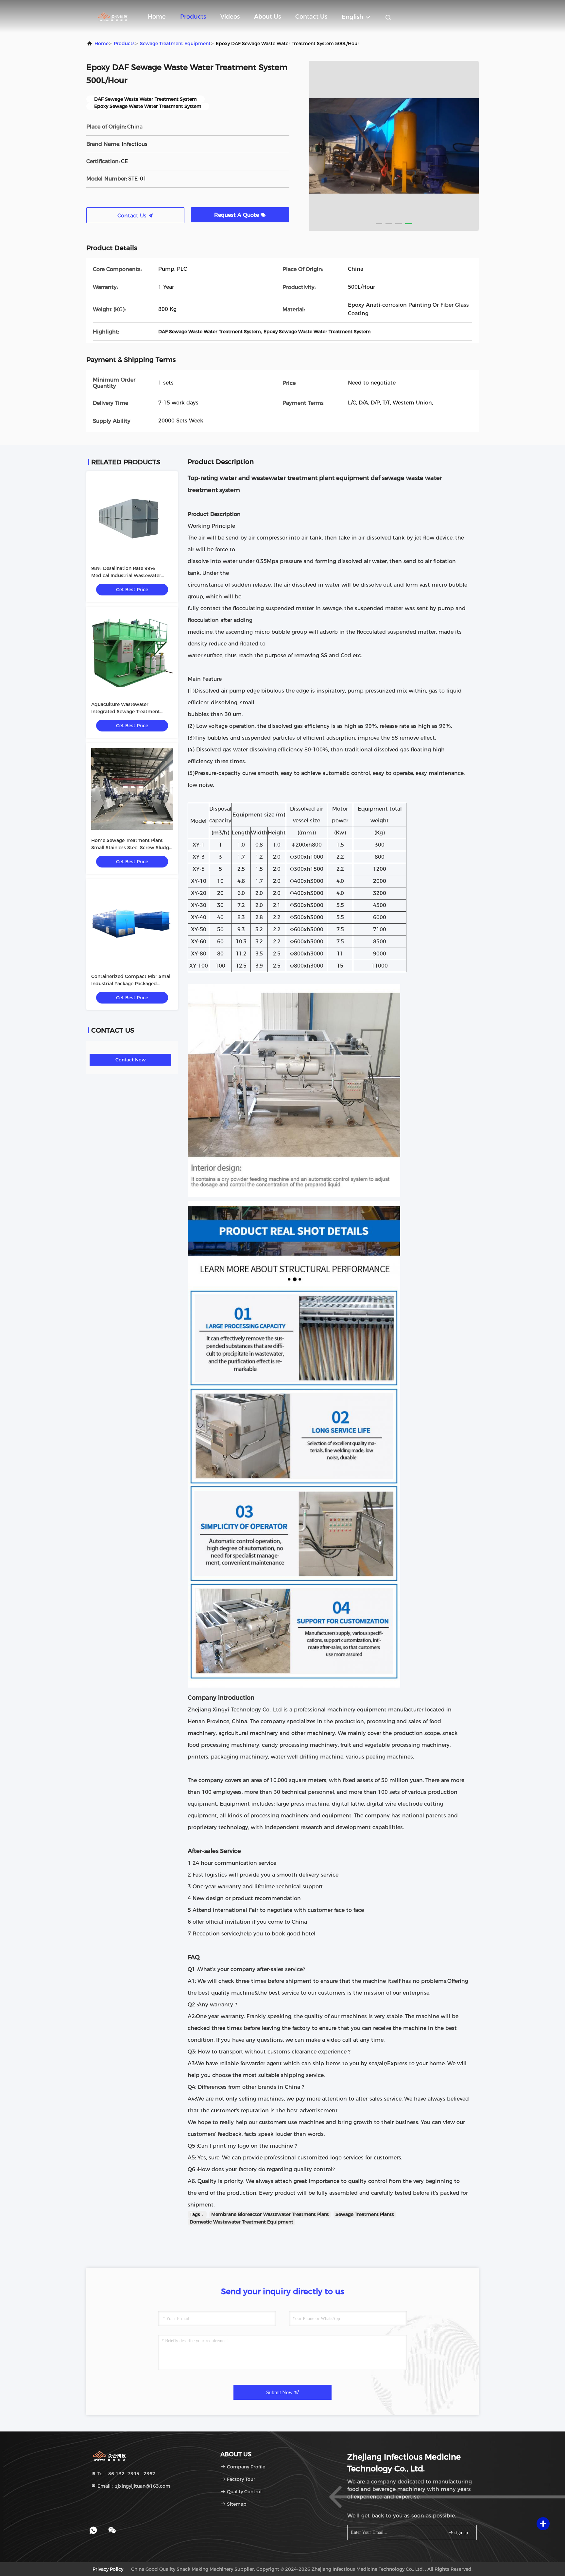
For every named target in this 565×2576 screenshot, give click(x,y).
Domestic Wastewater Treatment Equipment (241, 2222)
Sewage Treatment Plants (365, 2214)
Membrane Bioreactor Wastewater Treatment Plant (270, 2214)
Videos (230, 17)
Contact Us (311, 17)
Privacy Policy (108, 2569)
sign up (461, 2533)
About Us (267, 17)
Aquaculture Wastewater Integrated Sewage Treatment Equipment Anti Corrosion (126, 712)
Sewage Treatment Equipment (175, 43)
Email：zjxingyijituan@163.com (133, 2486)
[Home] (112, 16)
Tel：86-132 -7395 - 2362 (126, 2474)
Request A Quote (237, 215)
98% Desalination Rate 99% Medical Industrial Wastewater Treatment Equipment (126, 575)
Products (193, 17)
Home (157, 17)
